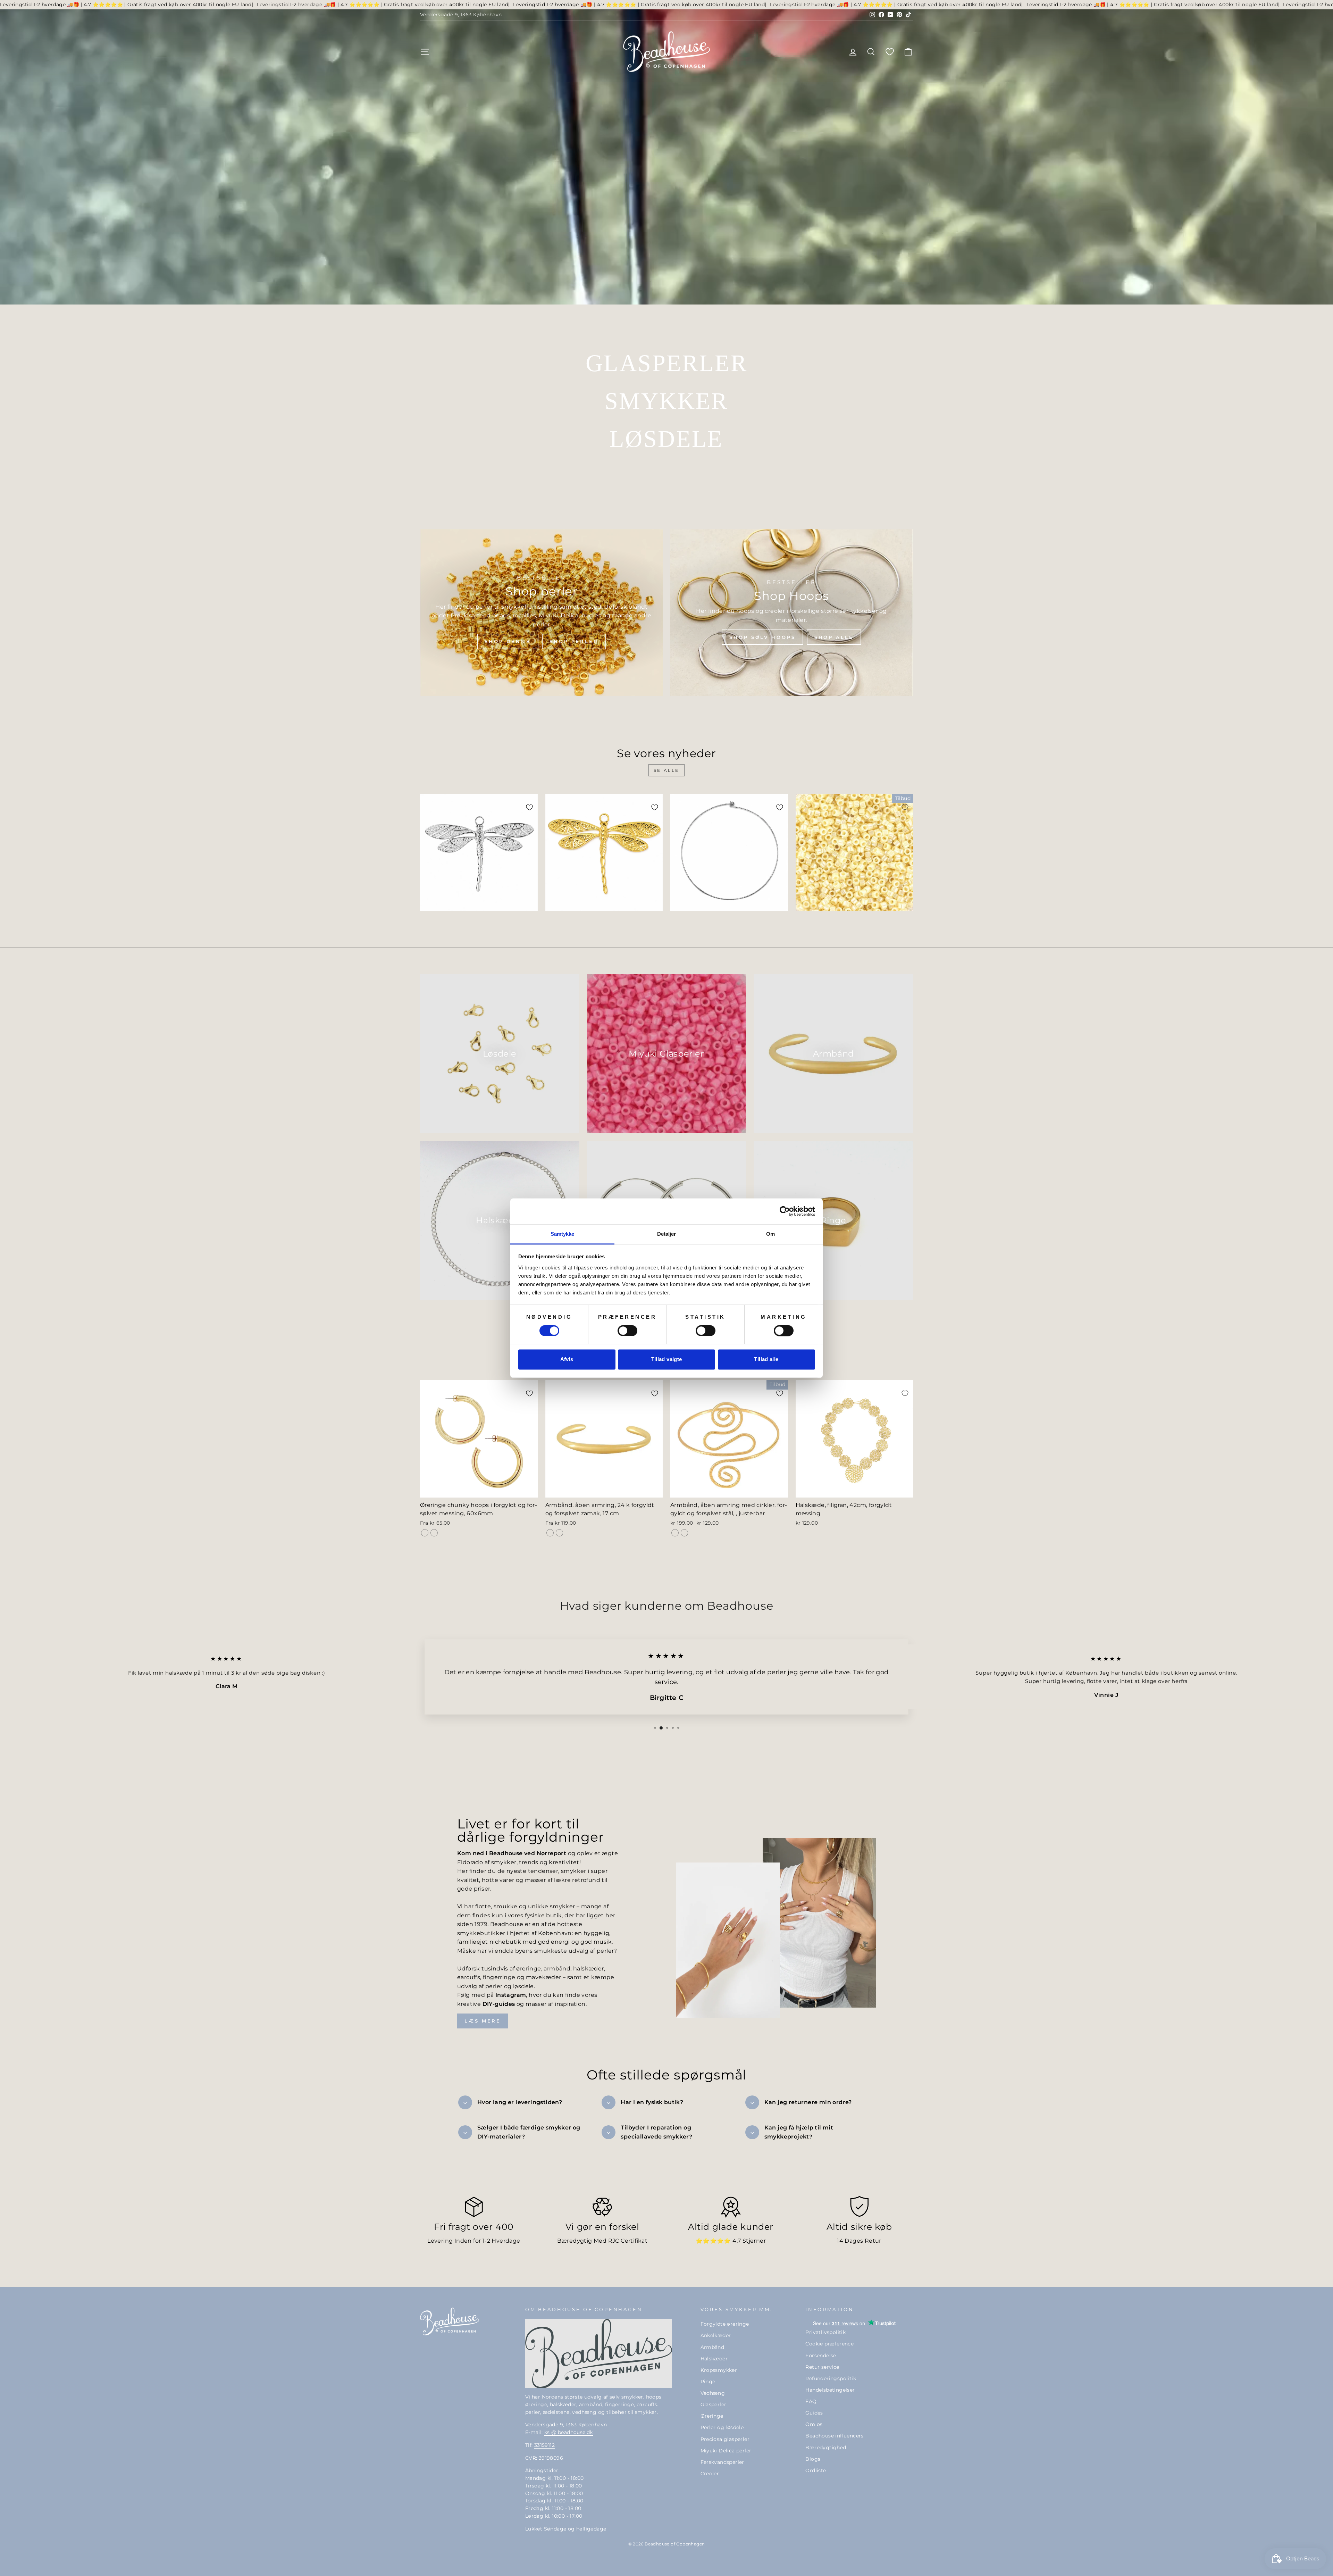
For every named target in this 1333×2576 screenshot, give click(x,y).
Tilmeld (734, 1379)
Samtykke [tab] (563, 1234)
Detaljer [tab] (667, 1234)
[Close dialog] (793, 1186)
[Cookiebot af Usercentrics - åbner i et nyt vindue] (785, 1211)
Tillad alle (766, 1360)
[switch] (627, 1331)
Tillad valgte (667, 1360)
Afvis (567, 1360)
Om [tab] (770, 1234)
